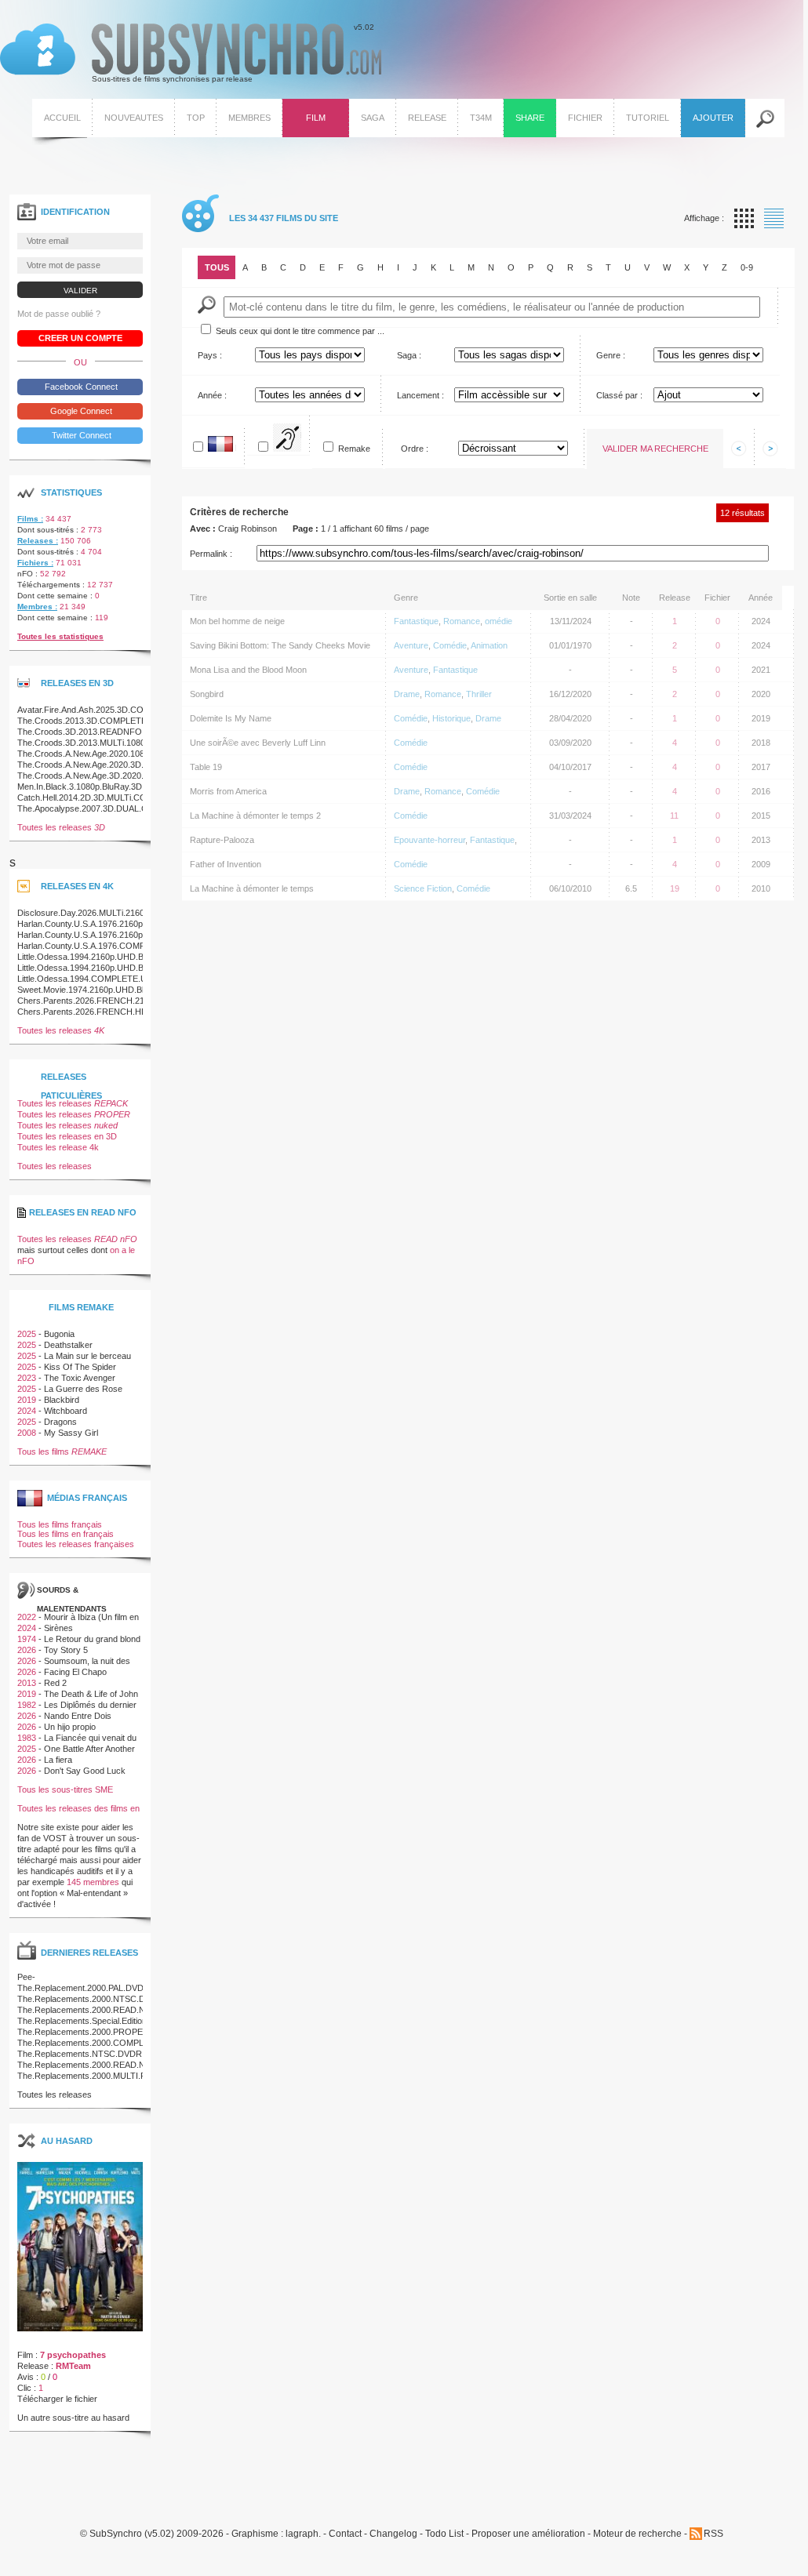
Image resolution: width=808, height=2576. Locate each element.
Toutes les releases (61, 827)
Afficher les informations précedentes (739, 449)
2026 (27, 1650)
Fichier (585, 118)
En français (236, 447)
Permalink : (211, 554)
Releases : (38, 541)
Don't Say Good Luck (85, 1771)
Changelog (393, 2534)
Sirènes (58, 1628)
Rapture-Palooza (222, 840)
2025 (27, 1334)
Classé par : (619, 395)
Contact (345, 2534)
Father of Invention (226, 864)
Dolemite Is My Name (231, 718)
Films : (30, 519)
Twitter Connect (80, 435)
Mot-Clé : (207, 305)
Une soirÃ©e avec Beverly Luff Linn (258, 743)
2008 (27, 1433)
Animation (489, 645)
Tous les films (62, 1451)
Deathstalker (68, 1345)
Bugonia (59, 1334)
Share (530, 118)
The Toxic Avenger (80, 1378)
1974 (27, 1639)
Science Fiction (423, 888)
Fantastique (416, 621)
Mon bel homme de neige (237, 621)
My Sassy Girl (71, 1433)
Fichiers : (35, 563)
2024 (27, 1411)
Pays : (210, 355)
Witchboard (66, 1411)
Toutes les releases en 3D (67, 1136)
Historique (451, 718)
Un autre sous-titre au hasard (73, 2418)
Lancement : (420, 395)
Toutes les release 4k (58, 1147)
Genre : (611, 355)
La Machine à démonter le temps (252, 888)
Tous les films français (60, 1524)
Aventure (411, 645)
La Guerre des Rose (83, 1389)
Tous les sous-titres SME (65, 1789)
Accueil (62, 118)
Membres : (37, 607)
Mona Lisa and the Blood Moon (248, 670)
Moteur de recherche (637, 2534)
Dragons (60, 1422)
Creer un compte (80, 338)
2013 (27, 1683)
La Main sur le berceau (87, 1356)
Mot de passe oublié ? (59, 314)
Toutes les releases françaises (76, 1544)
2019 (27, 1400)
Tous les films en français (66, 1534)
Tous (217, 267)
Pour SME (301, 441)
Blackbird (62, 1400)
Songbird (207, 694)
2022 (27, 1617)
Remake (354, 449)
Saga (373, 118)
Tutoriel (648, 118)
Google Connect (80, 411)
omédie (499, 621)
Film (316, 118)
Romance (462, 621)
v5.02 (187, 53)
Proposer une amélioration (528, 2534)
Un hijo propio (70, 1727)
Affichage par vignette (744, 218)
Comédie (450, 645)
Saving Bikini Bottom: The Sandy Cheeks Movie (280, 645)
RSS (713, 2534)
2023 (27, 1378)
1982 (27, 1705)
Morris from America (228, 791)
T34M (481, 118)
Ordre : (415, 449)
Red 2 (55, 1683)
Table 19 (206, 767)
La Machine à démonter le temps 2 (255, 816)
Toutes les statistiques (60, 636)
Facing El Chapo (75, 1672)
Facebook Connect (80, 387)
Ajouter (713, 118)
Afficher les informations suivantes (770, 449)
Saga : (409, 355)
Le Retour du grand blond (92, 1639)
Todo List (444, 2534)
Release (427, 118)
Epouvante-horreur (429, 840)
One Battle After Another (89, 1749)
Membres (249, 118)
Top (196, 118)
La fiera (58, 1760)
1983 (27, 1738)
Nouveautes (134, 118)
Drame (407, 694)
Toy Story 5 (66, 1650)
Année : (212, 395)
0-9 (747, 267)
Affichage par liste (774, 218)
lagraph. (303, 2534)
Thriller (479, 694)
